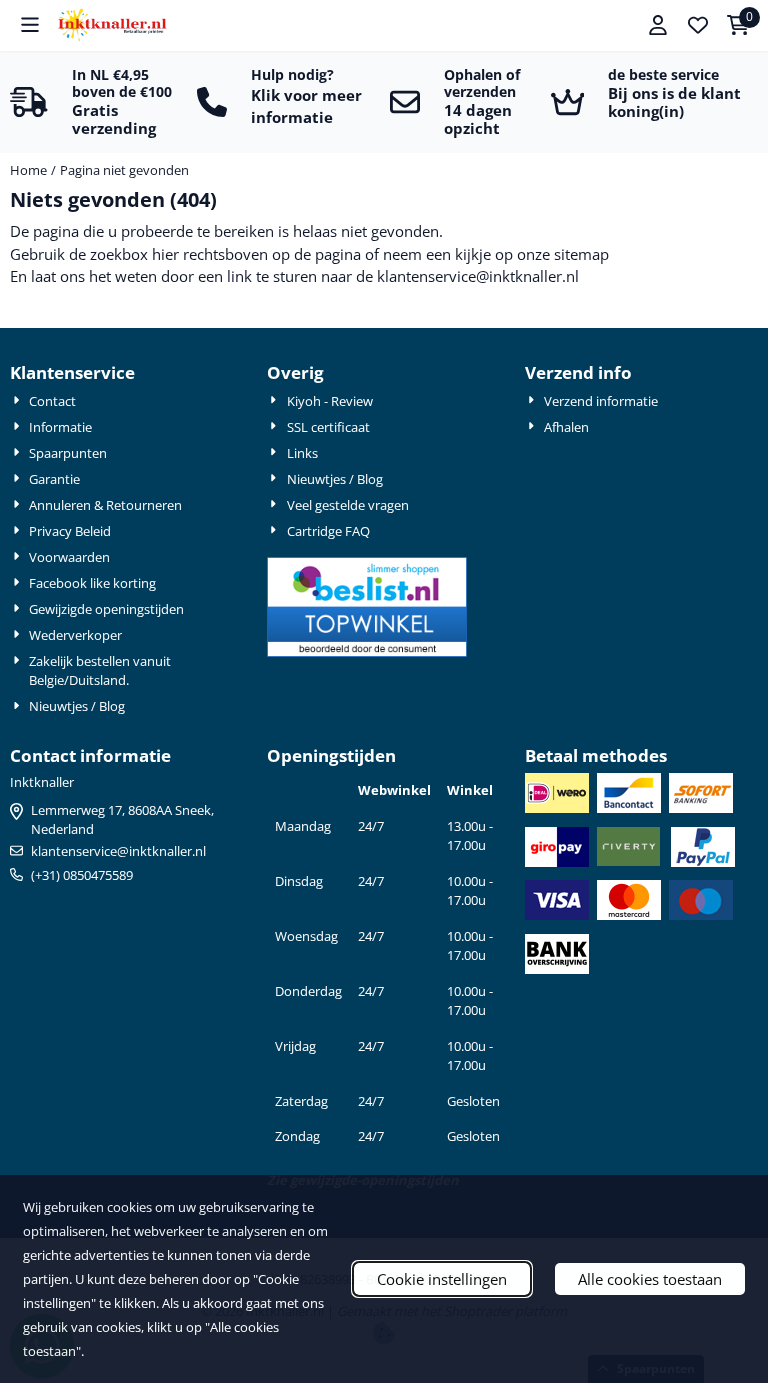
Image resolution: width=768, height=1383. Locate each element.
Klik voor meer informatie (306, 106)
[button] (30, 25)
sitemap (581, 254)
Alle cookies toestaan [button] (650, 1279)
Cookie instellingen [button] (442, 1279)
